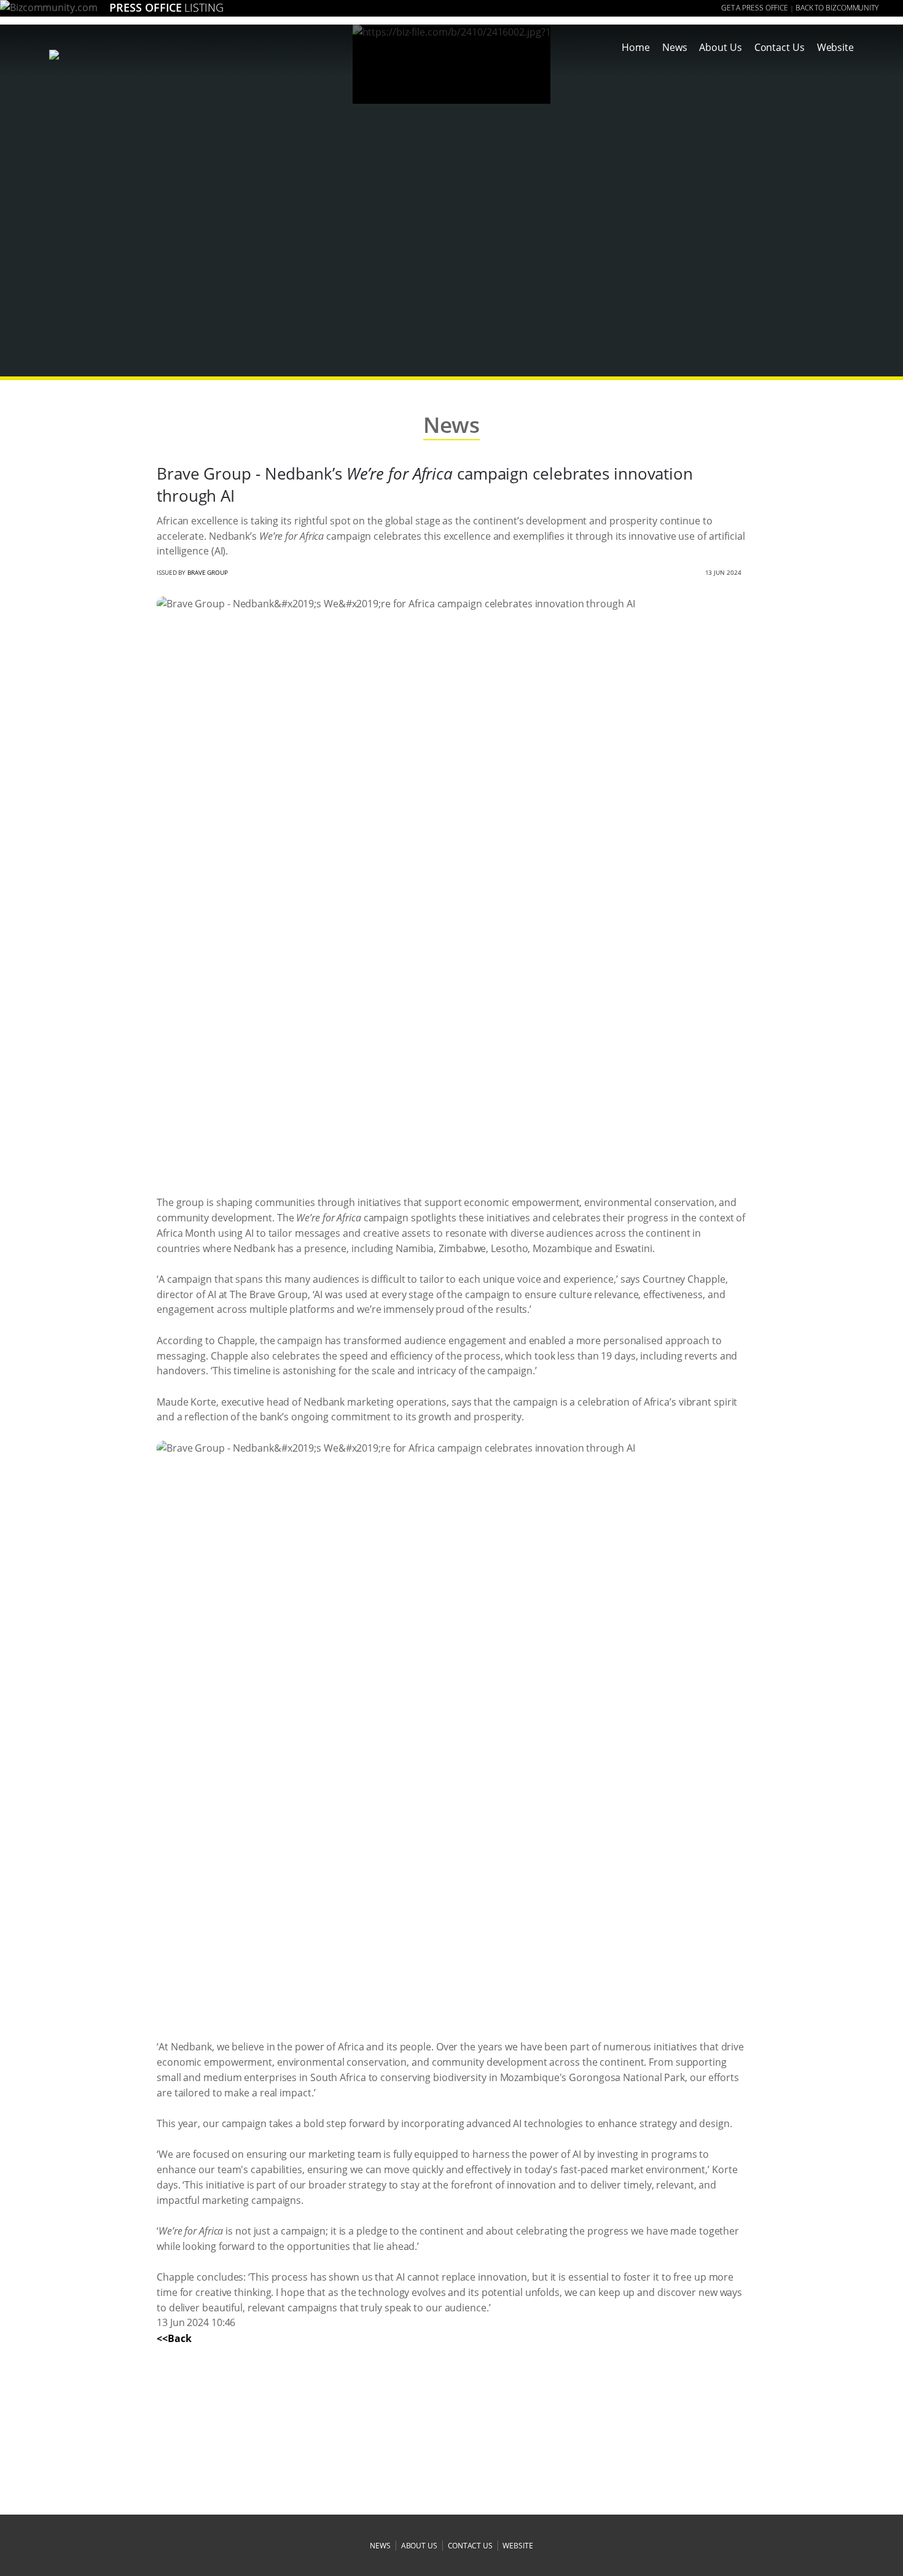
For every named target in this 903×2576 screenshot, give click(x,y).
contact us (470, 2546)
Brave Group (208, 572)
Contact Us (780, 47)
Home (636, 47)
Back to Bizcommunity (837, 8)
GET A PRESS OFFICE (755, 8)
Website (835, 47)
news (380, 2546)
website (518, 2546)
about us (419, 2546)
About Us (720, 47)
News (675, 47)
